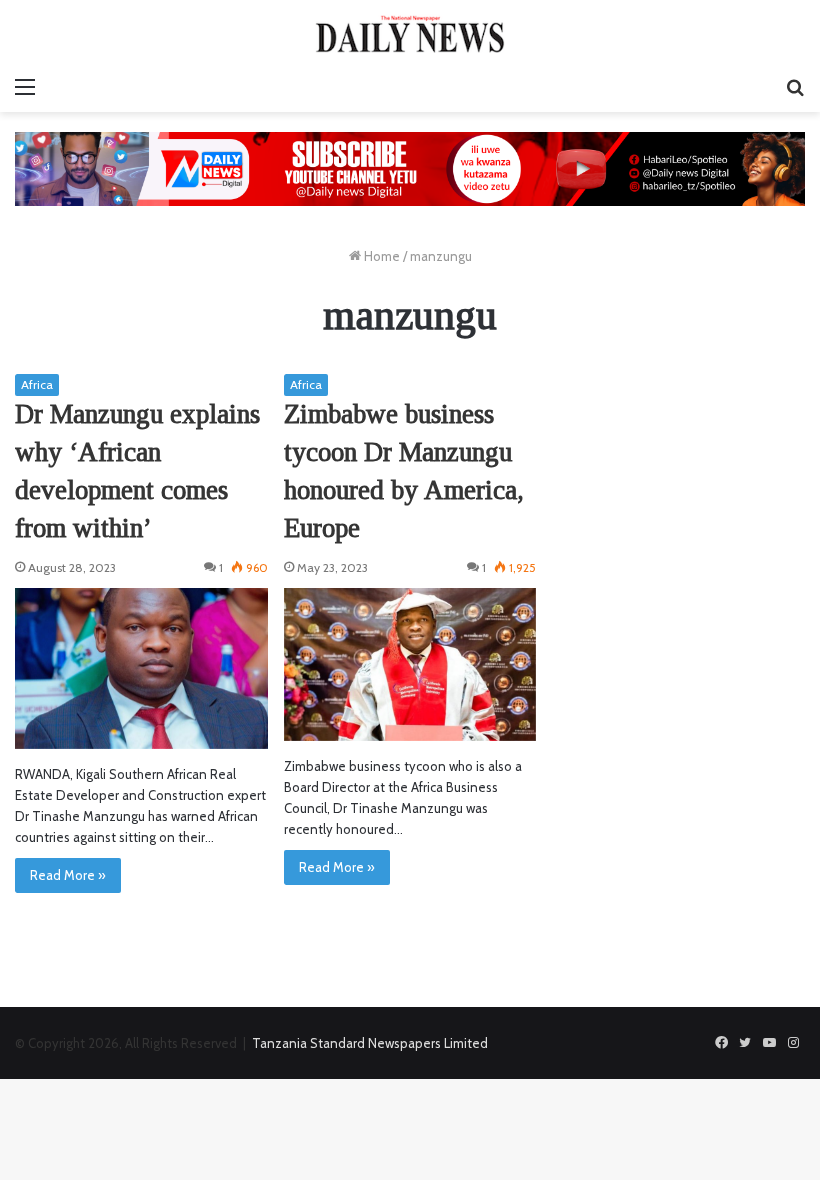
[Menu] (25, 87)
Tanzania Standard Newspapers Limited (370, 1043)
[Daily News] (410, 33)
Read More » (68, 875)
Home (380, 256)
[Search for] (795, 87)
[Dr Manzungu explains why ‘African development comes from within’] (141, 668)
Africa (37, 384)
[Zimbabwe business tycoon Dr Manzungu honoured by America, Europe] (410, 664)
